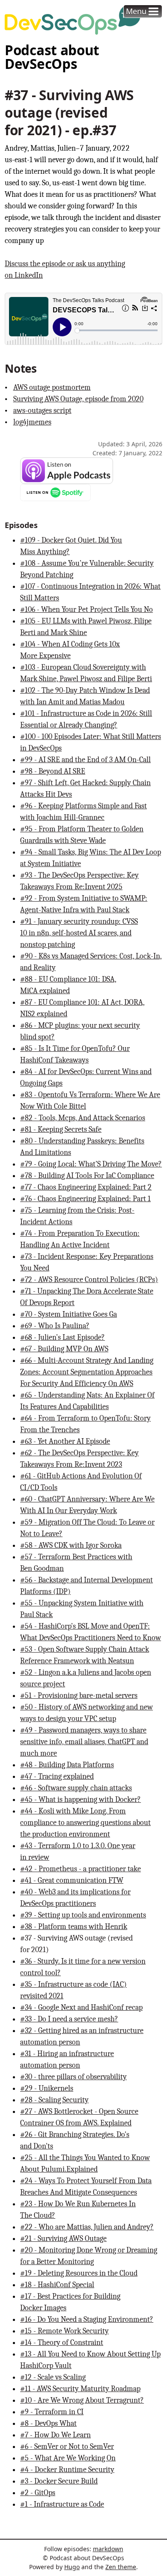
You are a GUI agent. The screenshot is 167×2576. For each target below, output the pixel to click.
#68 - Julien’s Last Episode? (63, 1337)
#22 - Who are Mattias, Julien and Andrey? (87, 2227)
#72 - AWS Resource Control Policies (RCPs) (89, 1280)
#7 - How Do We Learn (55, 2435)
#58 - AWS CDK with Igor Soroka (71, 1545)
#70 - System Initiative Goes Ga (69, 1314)
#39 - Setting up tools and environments (83, 1915)
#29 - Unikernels (47, 2088)
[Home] (73, 20)
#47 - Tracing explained (57, 1776)
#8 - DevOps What (48, 2423)
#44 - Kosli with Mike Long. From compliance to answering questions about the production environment (85, 1823)
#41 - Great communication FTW (72, 1880)
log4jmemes (32, 422)
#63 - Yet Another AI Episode (65, 1441)
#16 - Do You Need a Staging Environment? (87, 2319)
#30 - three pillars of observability (73, 2077)
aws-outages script (42, 411)
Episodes (21, 525)
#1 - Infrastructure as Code (62, 2504)
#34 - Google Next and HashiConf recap (81, 2008)
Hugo (72, 2567)
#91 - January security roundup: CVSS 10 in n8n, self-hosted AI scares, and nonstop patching (79, 933)
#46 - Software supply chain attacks (76, 1788)
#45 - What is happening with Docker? (81, 1800)
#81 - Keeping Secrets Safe (61, 1129)
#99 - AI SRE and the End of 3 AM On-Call (85, 760)
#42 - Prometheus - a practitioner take (81, 1869)
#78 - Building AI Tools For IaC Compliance (87, 1176)
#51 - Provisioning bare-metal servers (79, 1696)
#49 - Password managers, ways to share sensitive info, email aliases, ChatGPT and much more (84, 1742)
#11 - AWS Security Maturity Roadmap (80, 2389)
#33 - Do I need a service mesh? (69, 2019)
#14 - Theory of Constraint (62, 2343)
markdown (108, 2549)
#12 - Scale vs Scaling (53, 2377)
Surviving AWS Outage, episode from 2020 (78, 399)
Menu (136, 11)
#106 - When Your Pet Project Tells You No (86, 610)
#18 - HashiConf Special (57, 2285)
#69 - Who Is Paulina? (55, 1326)
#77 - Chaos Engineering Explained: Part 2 (86, 1187)
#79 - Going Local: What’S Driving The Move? (91, 1164)
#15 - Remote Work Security (64, 2331)
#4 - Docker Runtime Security (67, 2470)
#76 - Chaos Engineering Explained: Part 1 (85, 1199)
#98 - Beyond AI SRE (53, 771)
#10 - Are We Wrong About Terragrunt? (82, 2400)
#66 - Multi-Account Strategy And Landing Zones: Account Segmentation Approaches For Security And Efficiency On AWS (87, 1372)
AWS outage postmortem (52, 387)
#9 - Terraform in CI (52, 2412)
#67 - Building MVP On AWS (64, 1349)
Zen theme (121, 2567)
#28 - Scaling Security (54, 2100)
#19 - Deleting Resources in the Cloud (79, 2273)
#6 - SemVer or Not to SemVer (67, 2447)
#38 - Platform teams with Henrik (74, 1927)
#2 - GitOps (38, 2493)
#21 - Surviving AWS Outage (63, 2239)
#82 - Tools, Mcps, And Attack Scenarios (83, 1118)
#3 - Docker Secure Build (59, 2481)
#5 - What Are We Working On (68, 2458)
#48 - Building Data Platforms (67, 1765)
